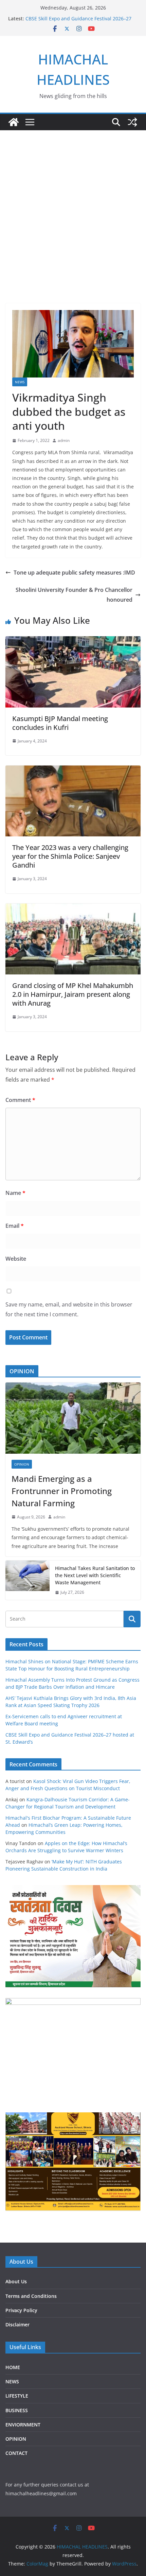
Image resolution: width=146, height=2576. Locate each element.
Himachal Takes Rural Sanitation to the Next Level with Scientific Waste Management (95, 1575)
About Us (16, 2281)
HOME (13, 2367)
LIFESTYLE (17, 2396)
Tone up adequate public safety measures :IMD (74, 573)
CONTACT (16, 2453)
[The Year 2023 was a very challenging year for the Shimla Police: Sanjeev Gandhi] (73, 770)
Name (15, 1193)
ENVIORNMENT (23, 2425)
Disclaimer (17, 2325)
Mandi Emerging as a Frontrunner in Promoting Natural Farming (62, 1491)
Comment (20, 1100)
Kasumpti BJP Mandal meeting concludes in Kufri (60, 723)
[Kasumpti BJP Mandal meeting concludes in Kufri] (73, 641)
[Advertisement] (73, 207)
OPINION (22, 1464)
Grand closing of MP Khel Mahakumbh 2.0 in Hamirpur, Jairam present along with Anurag (73, 994)
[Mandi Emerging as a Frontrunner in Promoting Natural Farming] (73, 1418)
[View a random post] (132, 122)
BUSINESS (17, 2410)
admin (64, 440)
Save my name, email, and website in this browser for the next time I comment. (69, 1309)
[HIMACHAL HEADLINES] (14, 122)
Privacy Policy (21, 2310)
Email (15, 1226)
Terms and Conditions (31, 2296)
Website (16, 1259)
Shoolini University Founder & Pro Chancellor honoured (74, 595)
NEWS (20, 382)
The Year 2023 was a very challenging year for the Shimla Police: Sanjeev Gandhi (70, 856)
